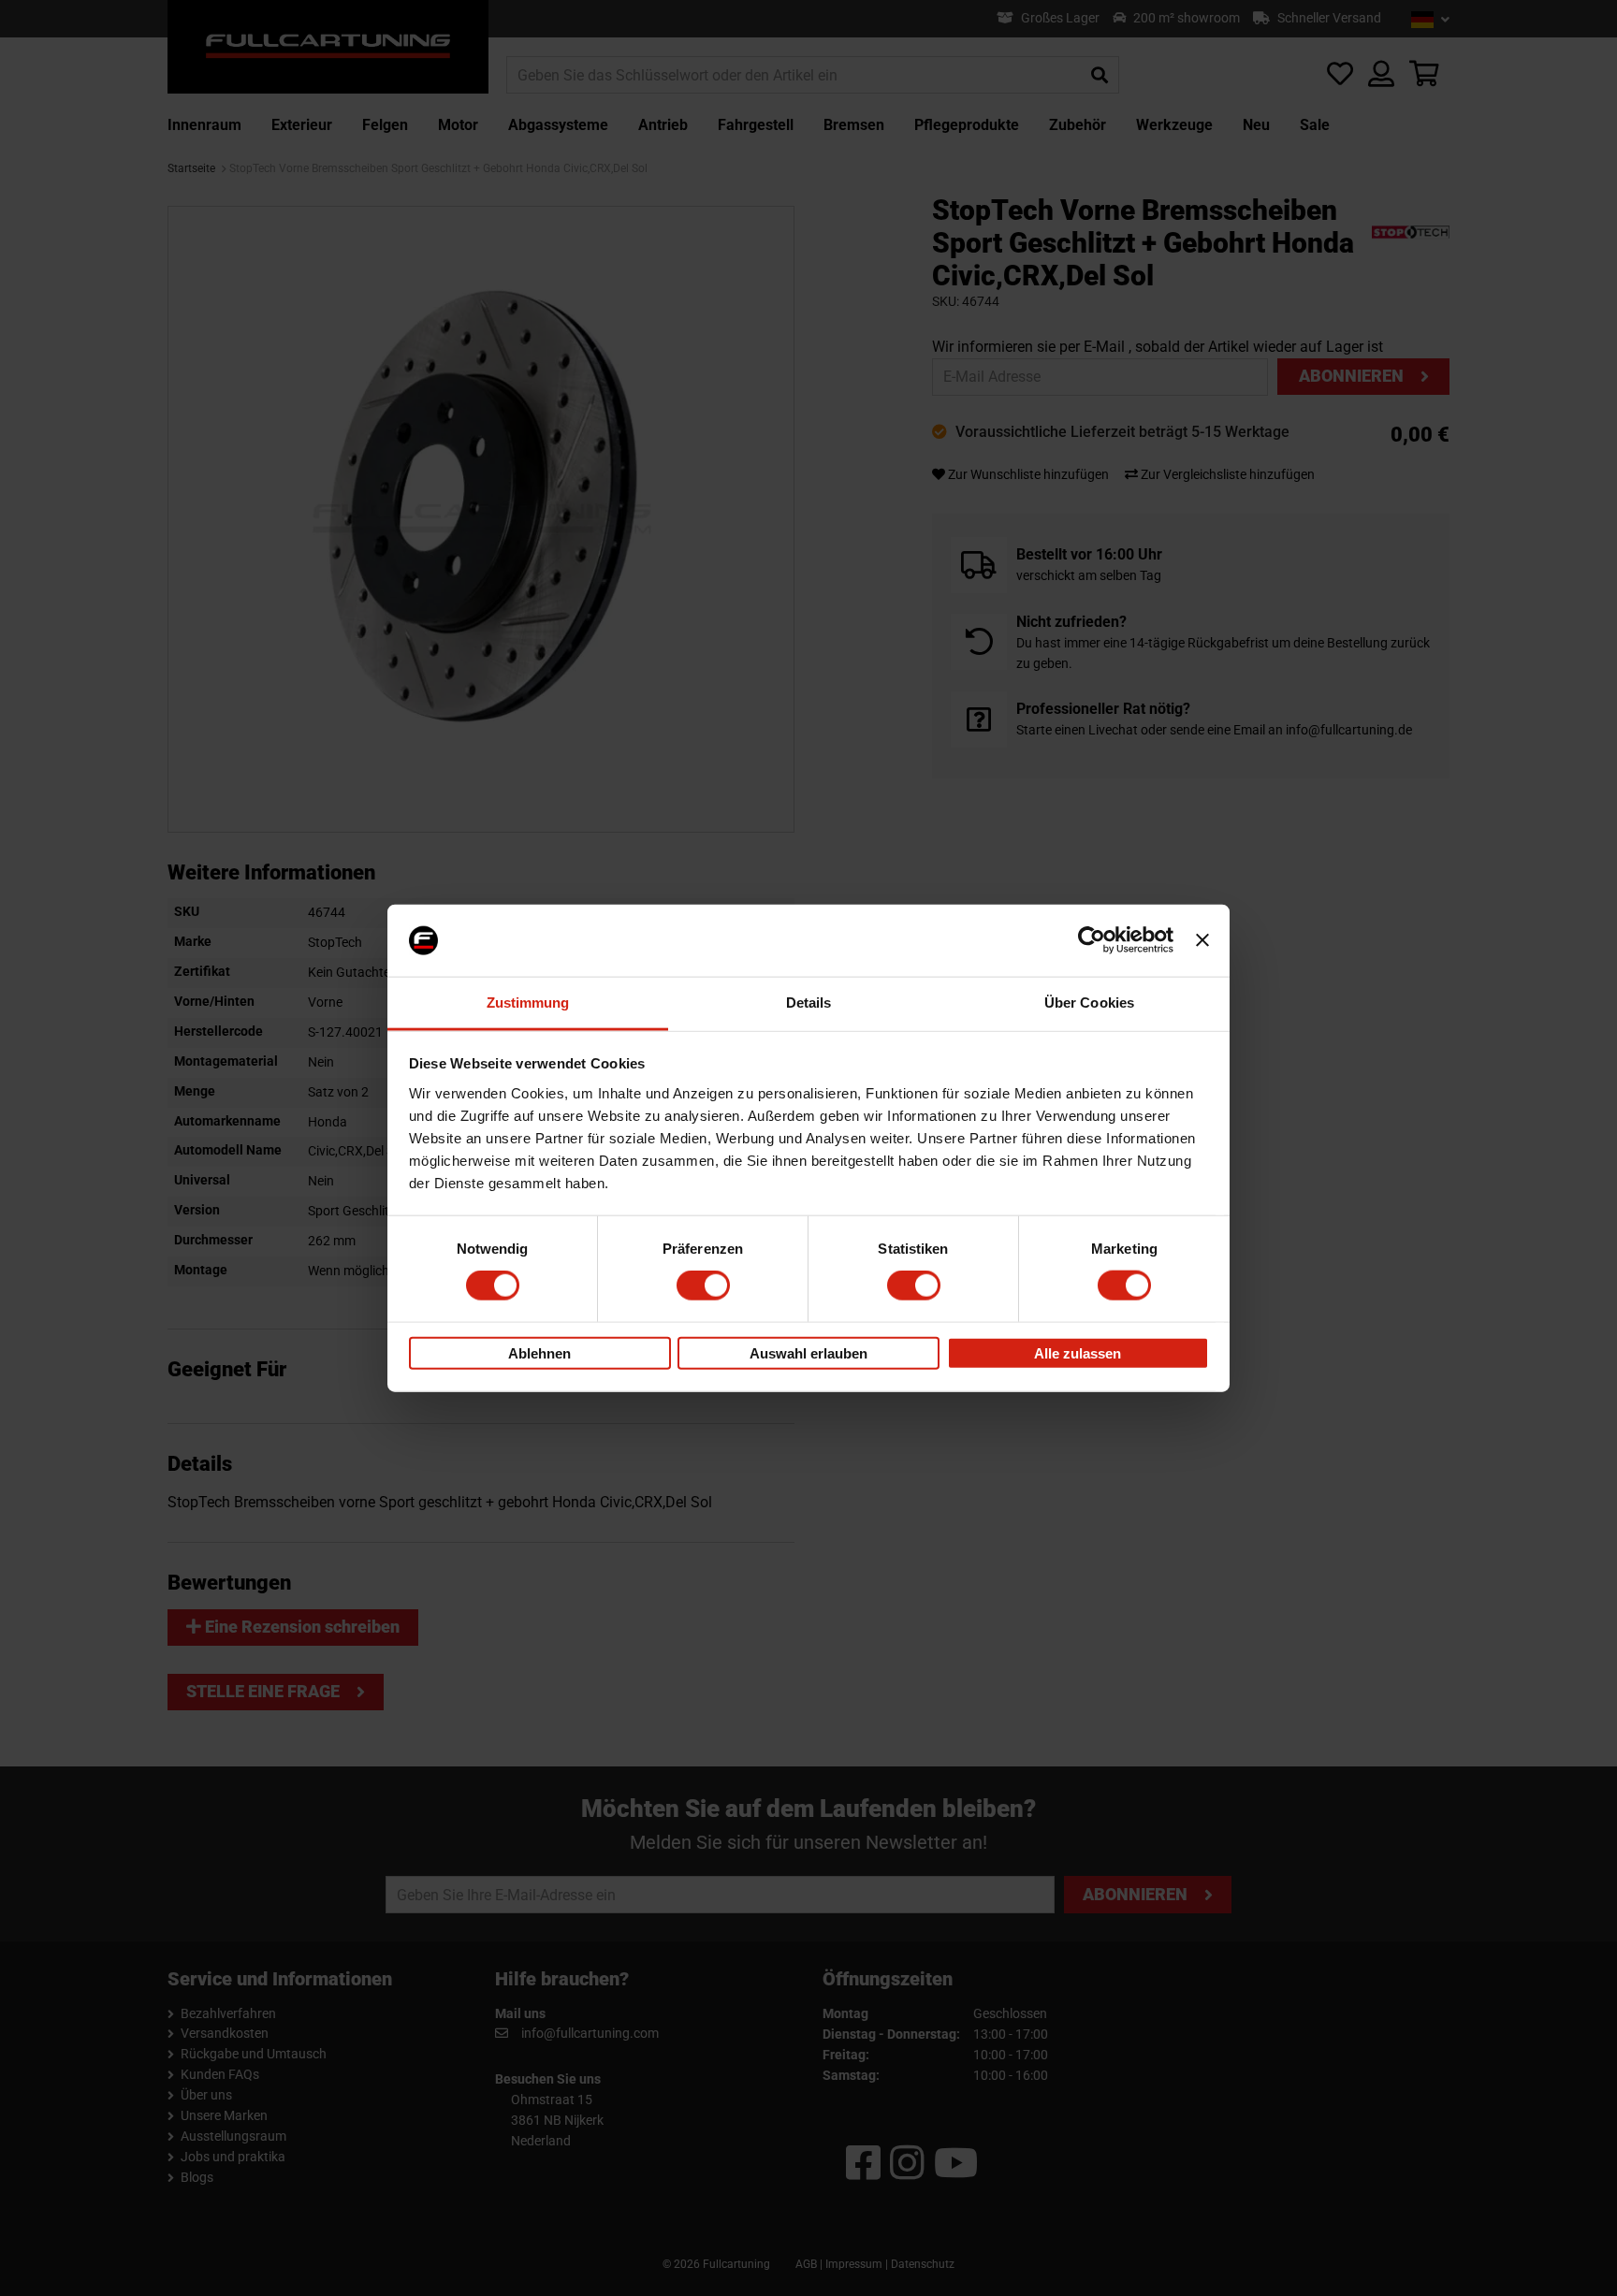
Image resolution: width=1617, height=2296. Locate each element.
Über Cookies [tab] (1089, 1003)
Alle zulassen (1078, 1352)
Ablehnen (539, 1352)
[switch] (703, 1286)
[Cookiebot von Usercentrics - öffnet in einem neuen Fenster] (1092, 940)
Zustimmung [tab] (528, 1003)
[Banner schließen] (1202, 940)
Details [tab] (809, 1003)
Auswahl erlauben (808, 1352)
